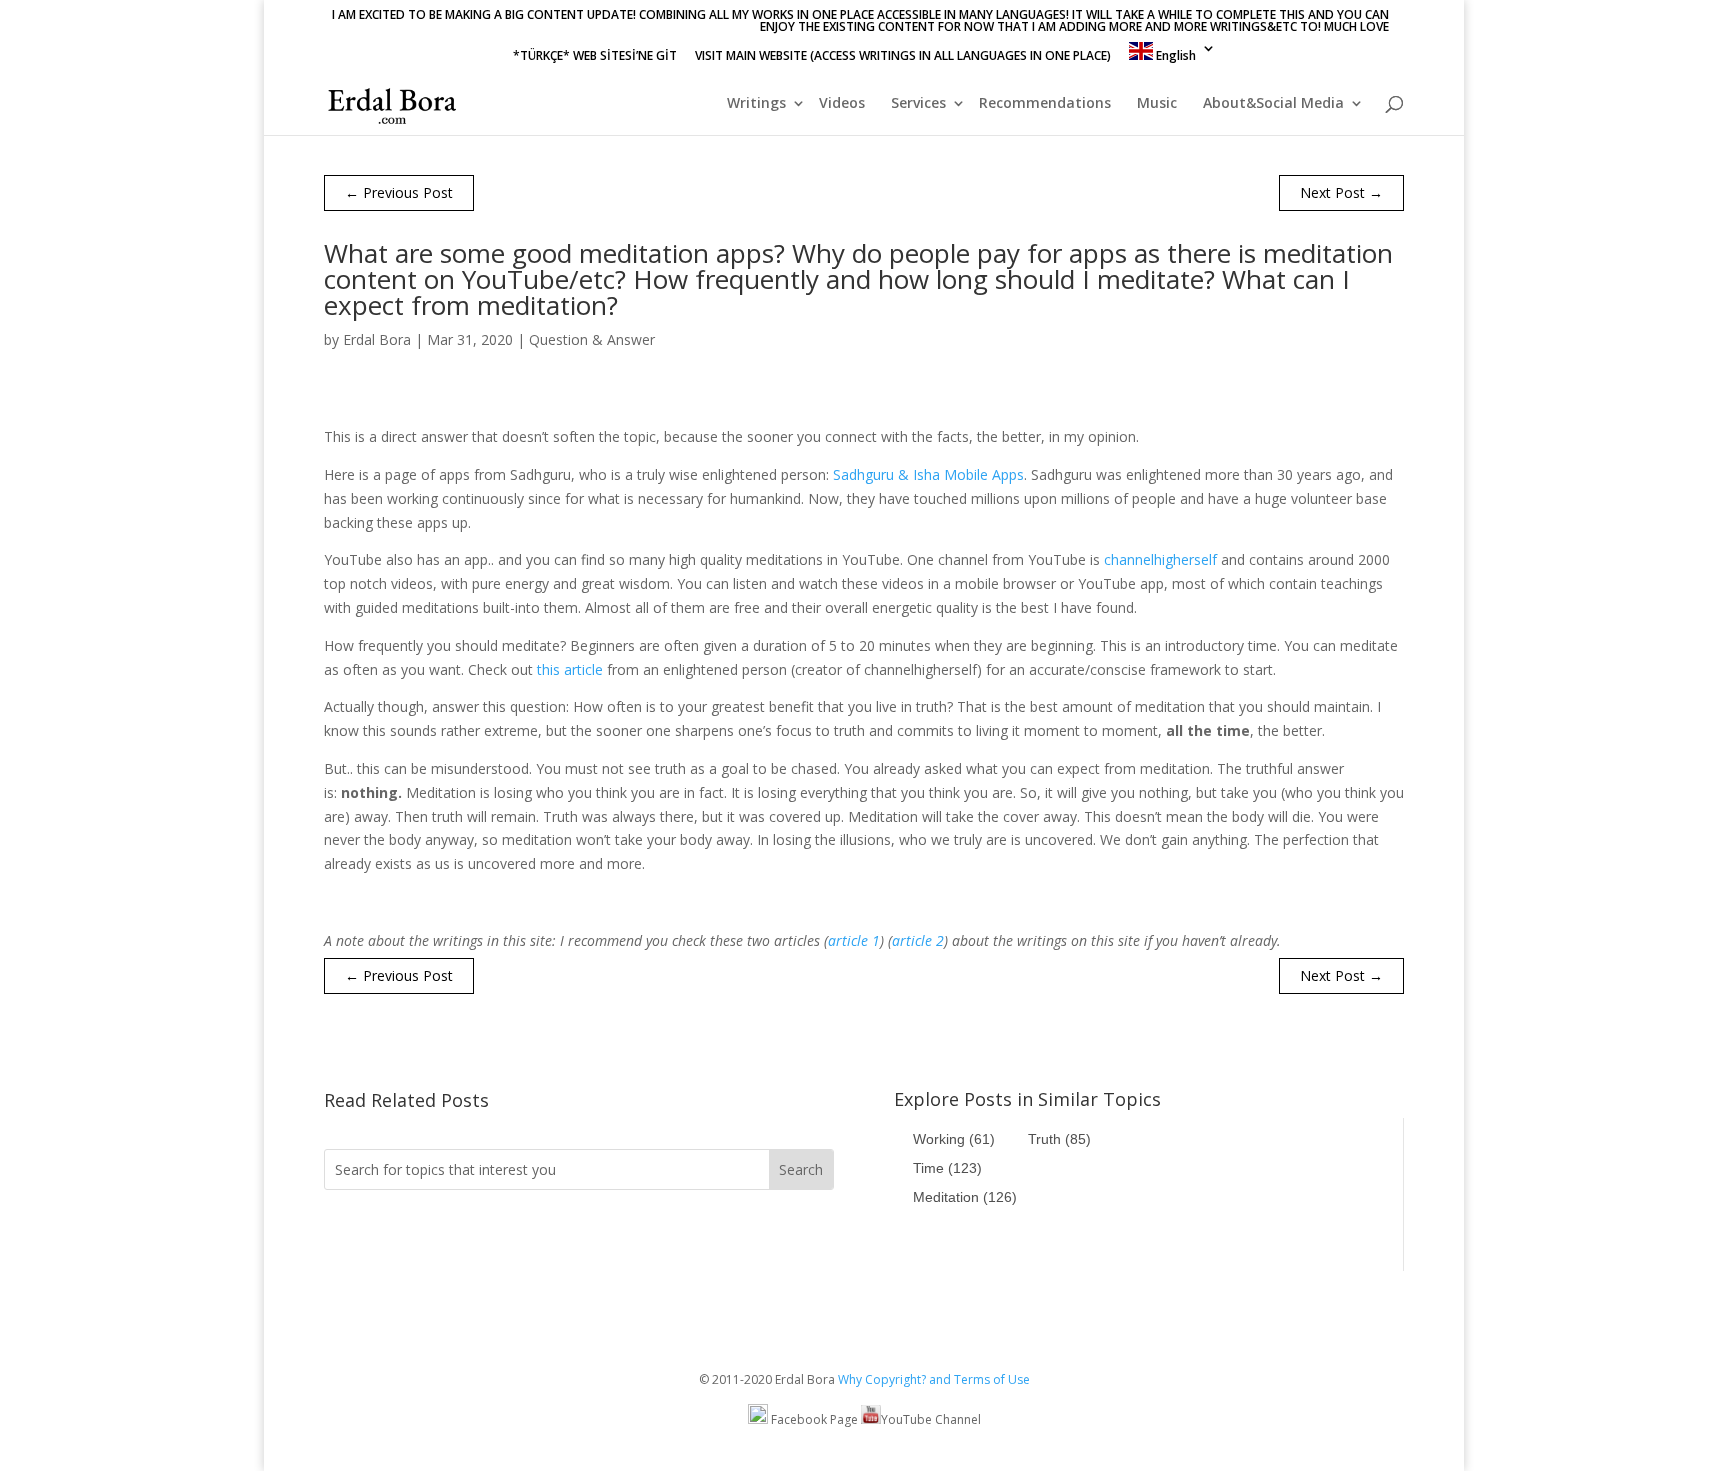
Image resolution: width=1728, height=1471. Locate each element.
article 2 (918, 940)
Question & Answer (592, 339)
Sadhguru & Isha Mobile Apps (928, 474)
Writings (756, 104)
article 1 (854, 940)
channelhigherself (1160, 559)
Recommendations (1045, 104)
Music (1157, 104)
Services (918, 104)
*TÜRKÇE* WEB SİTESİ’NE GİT (595, 57)
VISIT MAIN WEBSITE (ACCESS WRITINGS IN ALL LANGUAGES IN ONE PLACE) (903, 57)
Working (954, 1139)
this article (570, 669)
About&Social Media (1273, 104)
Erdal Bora (377, 339)
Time (947, 1168)
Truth (1059, 1139)
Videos (842, 104)
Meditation (965, 1197)
